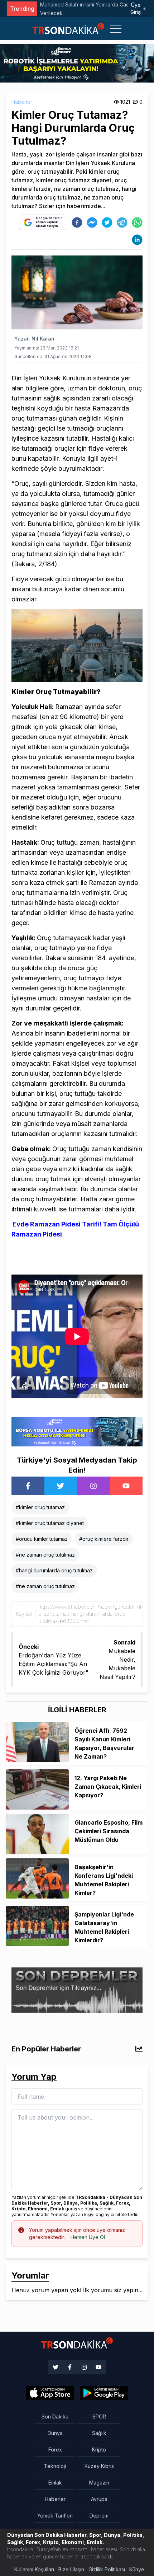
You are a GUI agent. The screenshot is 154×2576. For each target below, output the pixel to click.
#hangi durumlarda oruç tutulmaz (54, 1570)
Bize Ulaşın (71, 2569)
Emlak (55, 2483)
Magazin (99, 2483)
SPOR (99, 2417)
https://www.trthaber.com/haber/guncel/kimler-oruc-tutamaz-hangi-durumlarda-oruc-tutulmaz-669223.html (93, 1614)
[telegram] (122, 222)
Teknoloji (55, 2466)
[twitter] (107, 222)
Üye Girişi (136, 8)
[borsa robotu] (77, 63)
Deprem (99, 2516)
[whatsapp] (137, 222)
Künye (137, 2569)
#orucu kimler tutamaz (42, 1539)
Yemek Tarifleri (55, 2516)
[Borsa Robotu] (77, 1431)
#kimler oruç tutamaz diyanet (50, 1523)
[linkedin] (137, 240)
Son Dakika (55, 2417)
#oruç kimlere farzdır (104, 1539)
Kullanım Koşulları (34, 2569)
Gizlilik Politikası (107, 2569)
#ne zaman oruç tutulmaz (45, 1555)
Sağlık (99, 2433)
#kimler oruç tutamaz (40, 1507)
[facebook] (77, 222)
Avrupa (99, 2499)
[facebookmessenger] (92, 222)
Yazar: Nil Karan (34, 339)
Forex (55, 2450)
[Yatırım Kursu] (77, 2026)
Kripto (99, 2450)
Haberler (22, 102)
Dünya (55, 2433)
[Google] (50, 2393)
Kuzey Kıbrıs (99, 2466)
